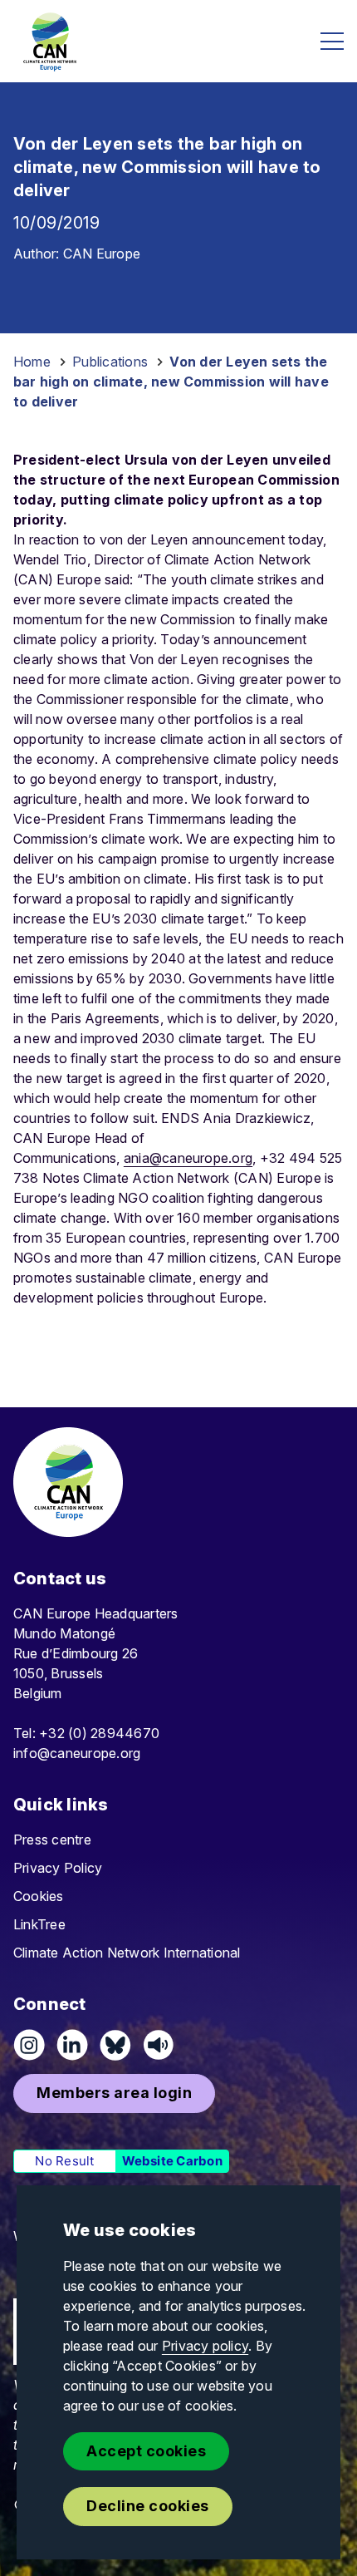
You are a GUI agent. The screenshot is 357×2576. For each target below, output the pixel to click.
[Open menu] (332, 41)
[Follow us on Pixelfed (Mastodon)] (115, 2045)
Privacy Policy (58, 1868)
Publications (110, 362)
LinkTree (39, 1924)
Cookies (39, 1896)
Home (32, 362)
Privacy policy (205, 2346)
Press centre (52, 1840)
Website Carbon (172, 2161)
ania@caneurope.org (188, 1158)
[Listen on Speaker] (159, 2045)
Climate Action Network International (127, 1953)
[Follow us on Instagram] (29, 2045)
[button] (114, 2093)
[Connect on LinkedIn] (72, 2045)
